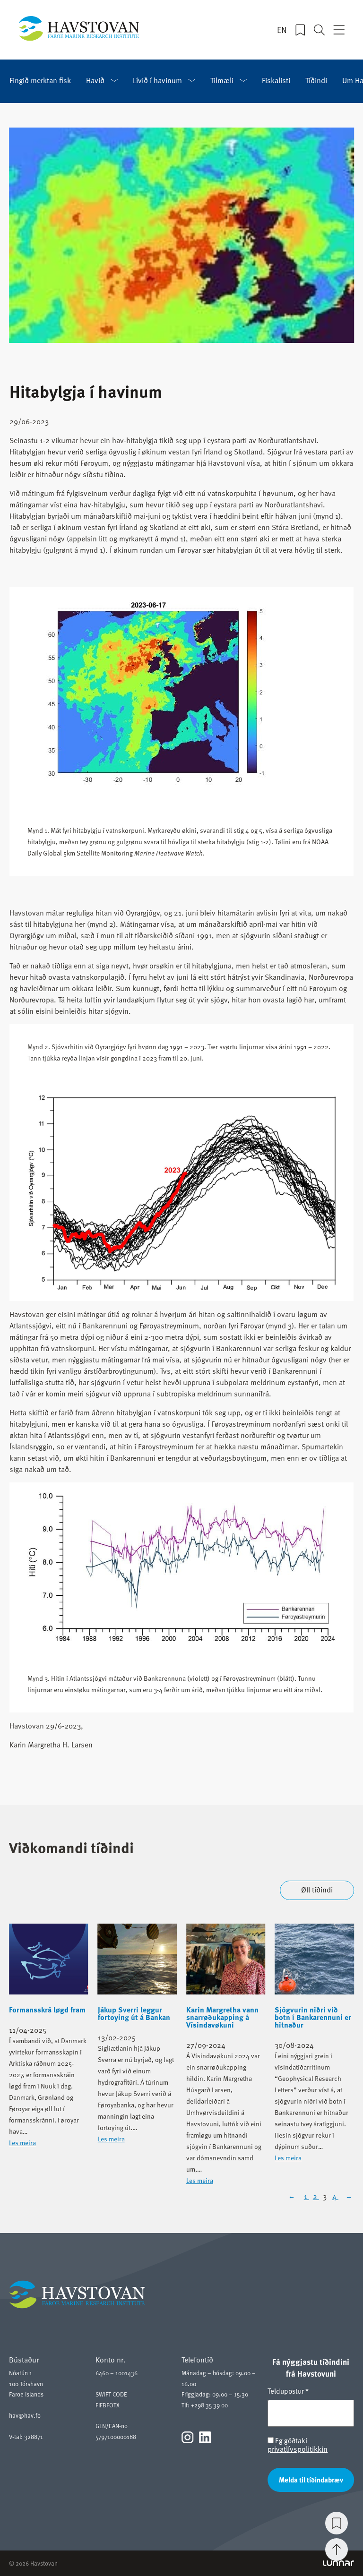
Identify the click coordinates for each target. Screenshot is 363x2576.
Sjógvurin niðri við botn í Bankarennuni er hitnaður (313, 2017)
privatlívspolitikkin (298, 2449)
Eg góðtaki (298, 2445)
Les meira (22, 2143)
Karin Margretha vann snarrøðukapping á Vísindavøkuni (222, 2017)
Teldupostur (288, 2391)
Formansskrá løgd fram (47, 2010)
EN (282, 30)
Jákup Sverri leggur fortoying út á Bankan (134, 2013)
